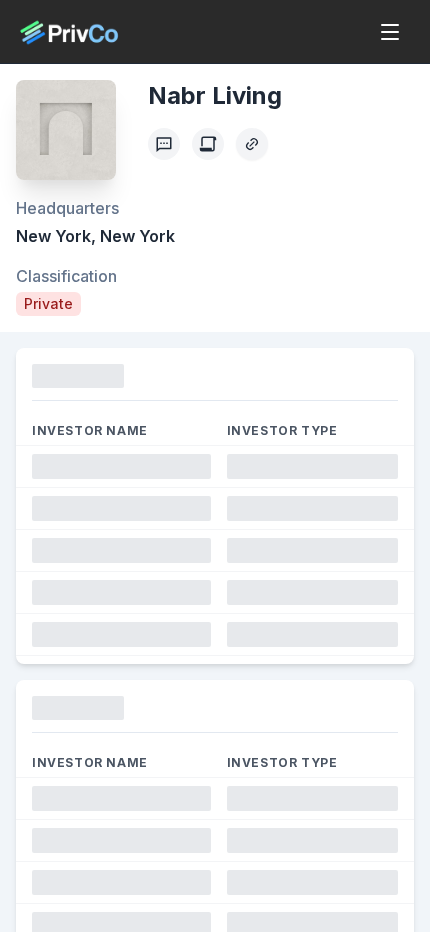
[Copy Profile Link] (252, 144)
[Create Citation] (208, 144)
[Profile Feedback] (164, 144)
